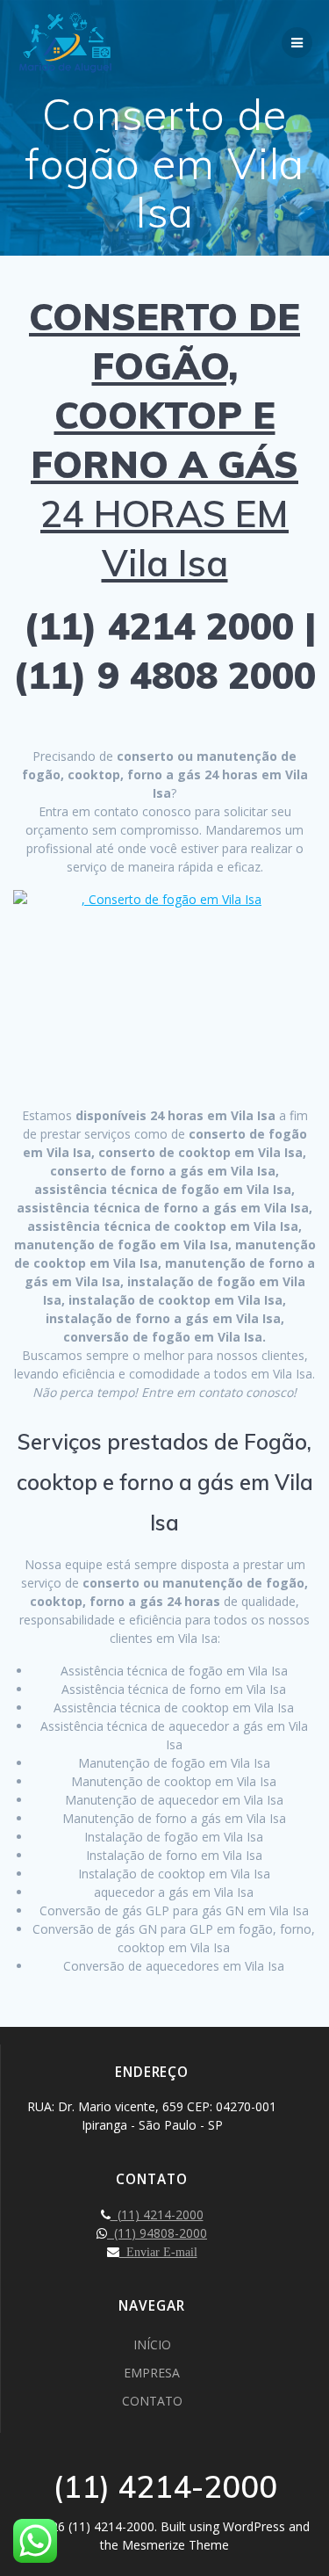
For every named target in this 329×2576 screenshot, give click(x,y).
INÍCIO (152, 2344)
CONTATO (152, 2401)
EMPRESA (152, 2373)
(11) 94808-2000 (157, 2233)
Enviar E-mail (158, 2252)
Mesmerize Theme (175, 2545)
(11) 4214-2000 (157, 2214)
